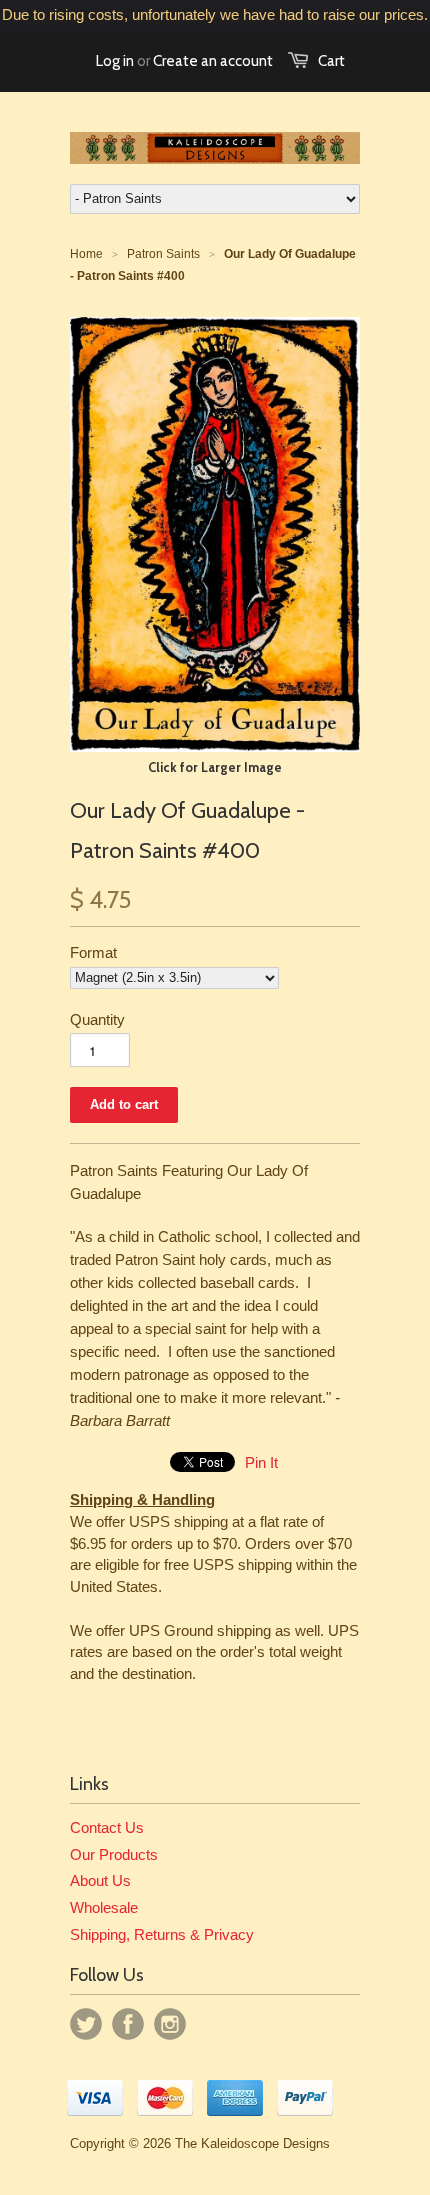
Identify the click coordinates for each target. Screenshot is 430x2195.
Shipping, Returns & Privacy (162, 1934)
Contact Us (107, 1827)
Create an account (213, 61)
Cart (331, 61)
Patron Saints (163, 254)
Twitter (86, 2024)
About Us (100, 1880)
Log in (115, 61)
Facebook (128, 2024)
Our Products (114, 1854)
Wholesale (104, 1907)
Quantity (97, 1019)
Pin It (261, 1462)
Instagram (170, 2024)
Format (93, 952)
